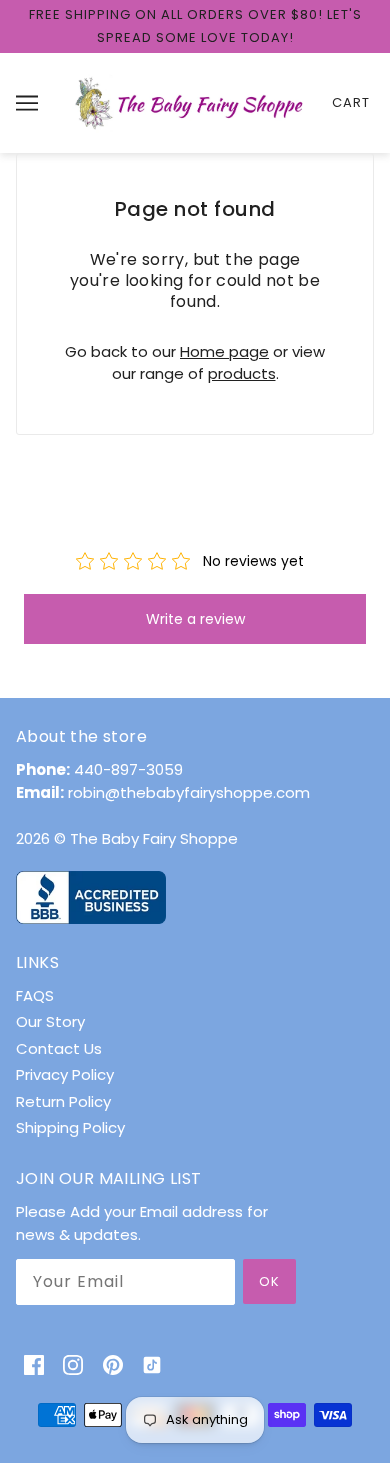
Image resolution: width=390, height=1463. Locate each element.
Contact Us (59, 1048)
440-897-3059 (128, 769)
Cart (351, 102)
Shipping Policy (70, 1127)
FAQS (35, 995)
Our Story (50, 1021)
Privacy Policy (65, 1074)
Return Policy (63, 1101)
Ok (269, 1281)
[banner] (191, 101)
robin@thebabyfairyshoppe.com (189, 792)
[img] (34, 1364)
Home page (224, 351)
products (242, 373)
